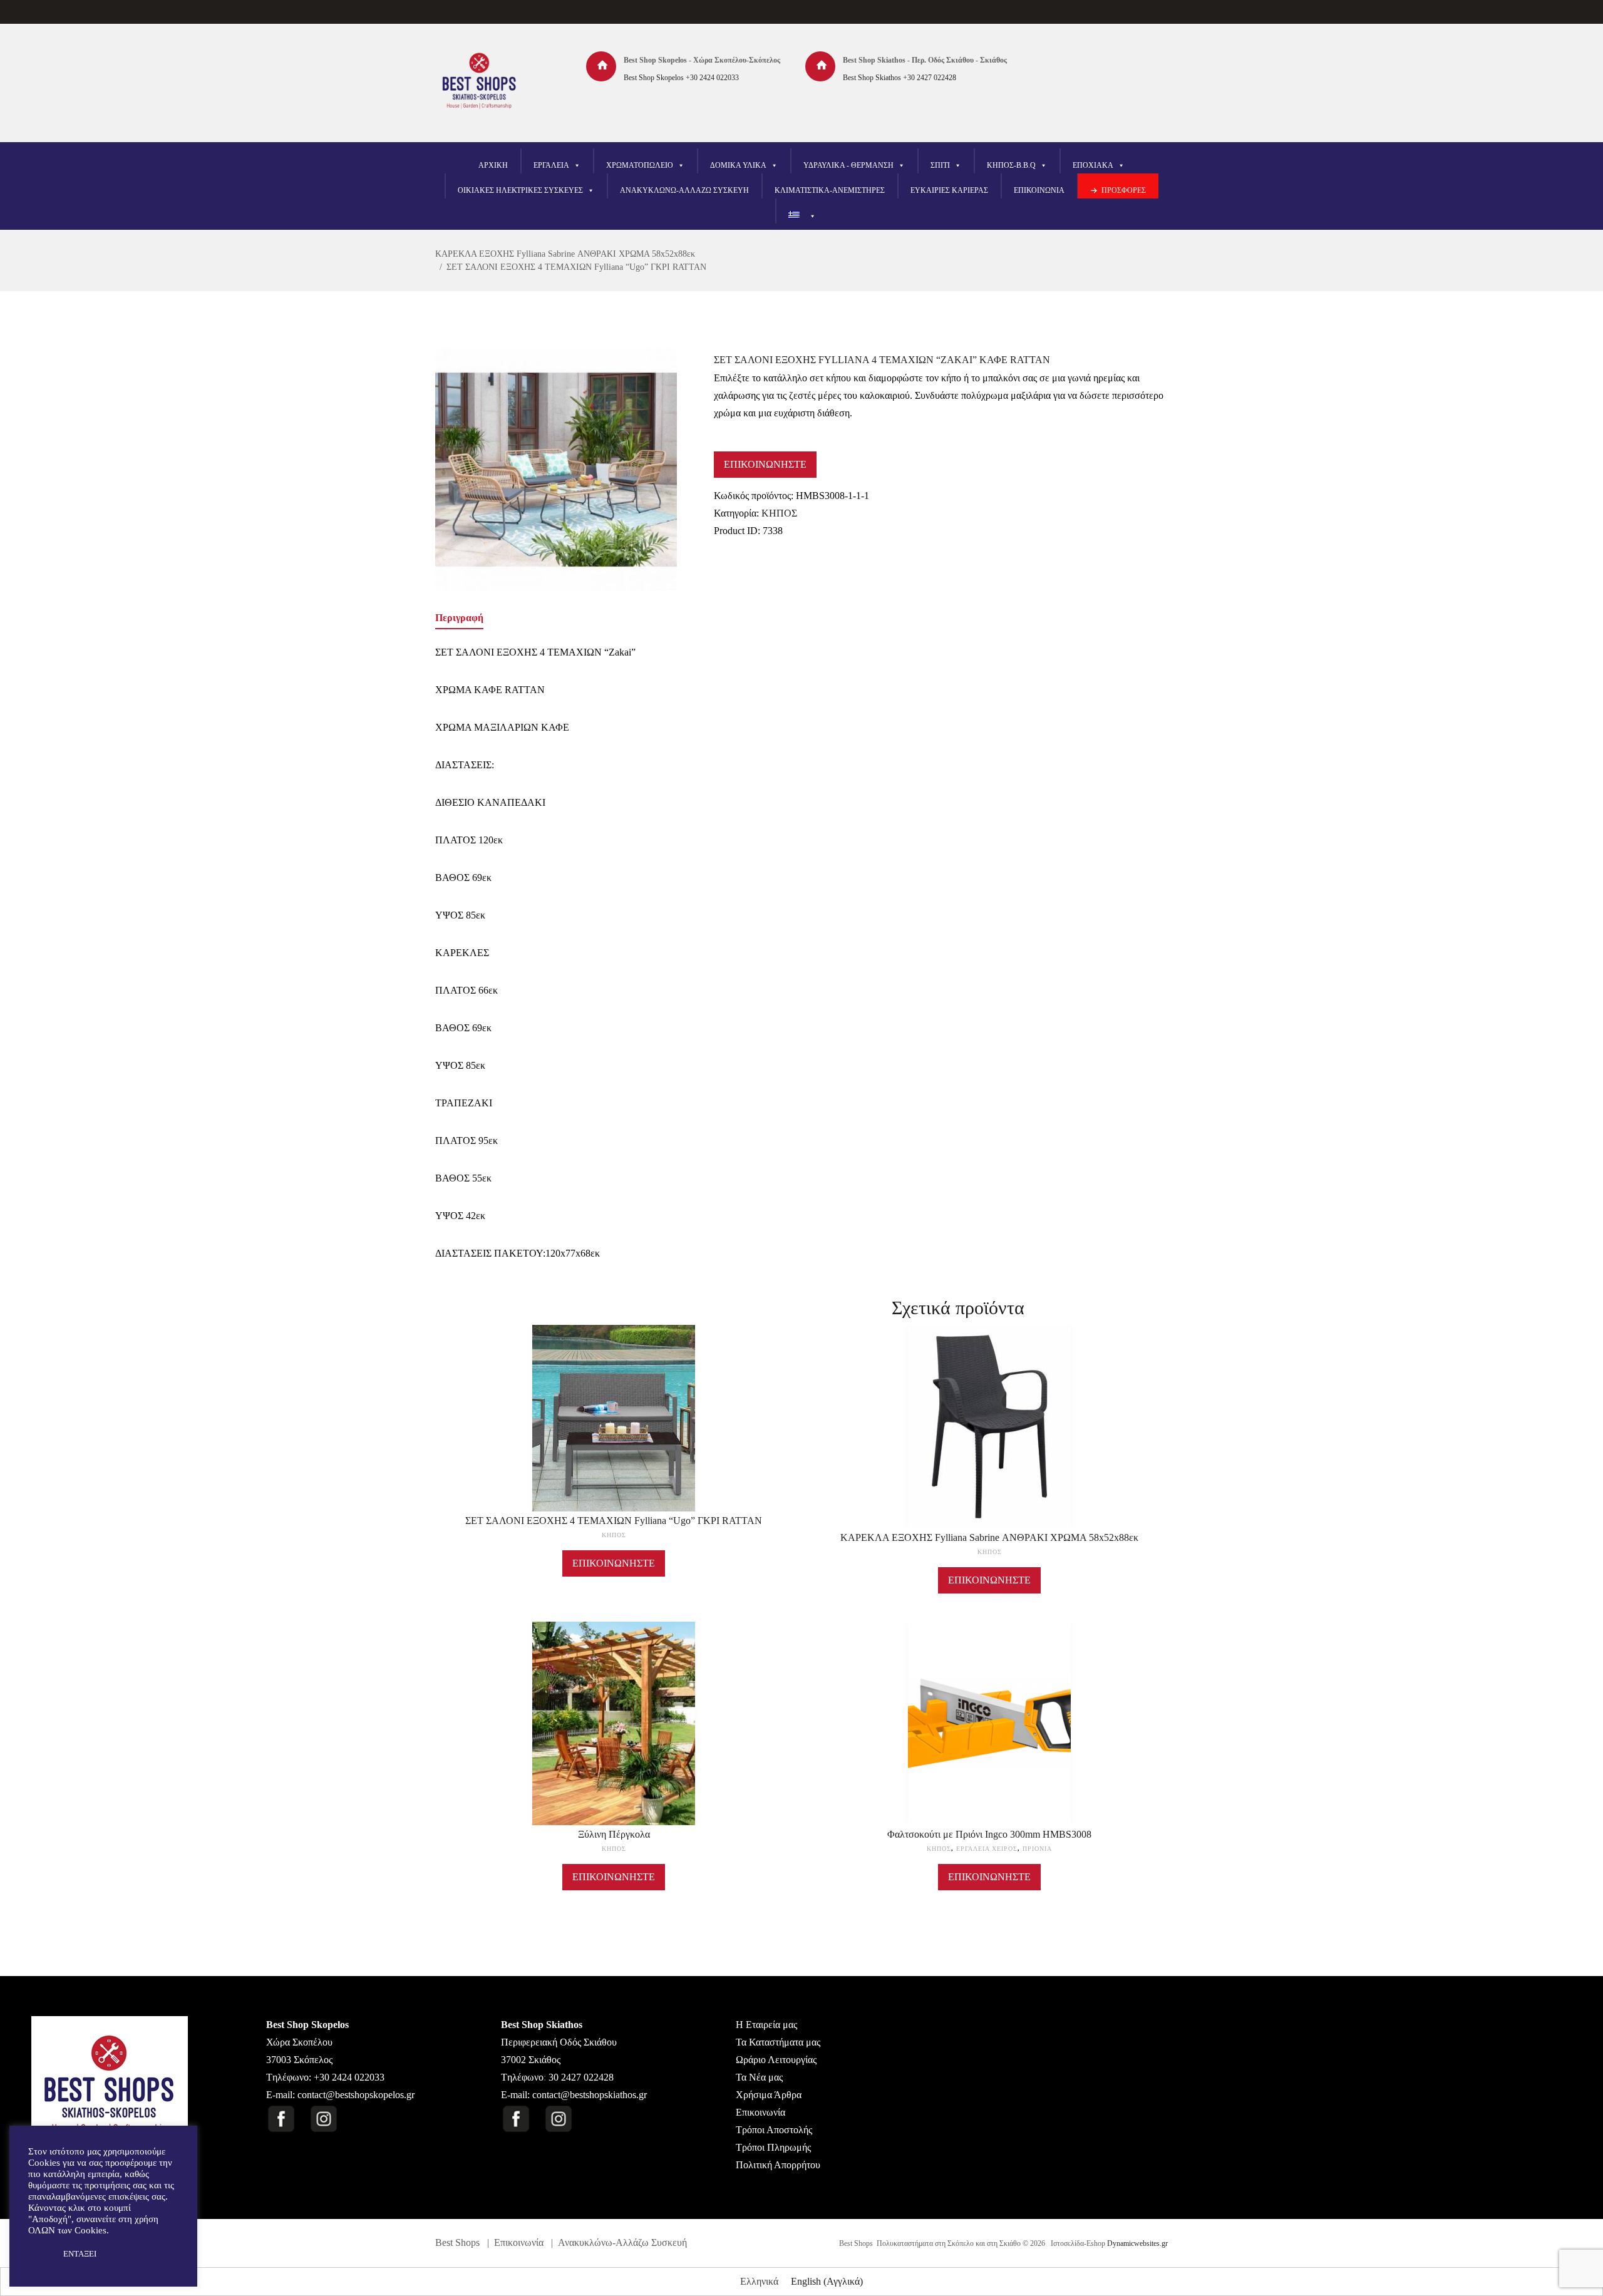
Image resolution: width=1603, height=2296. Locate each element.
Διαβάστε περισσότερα (614, 1430)
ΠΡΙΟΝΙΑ (1037, 1849)
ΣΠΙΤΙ (940, 165)
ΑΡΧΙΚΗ (493, 165)
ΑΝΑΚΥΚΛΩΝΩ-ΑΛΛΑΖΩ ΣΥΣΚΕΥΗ (684, 190)
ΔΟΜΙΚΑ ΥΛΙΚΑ (738, 165)
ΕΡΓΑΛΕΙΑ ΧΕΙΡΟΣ (987, 1849)
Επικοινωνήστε (765, 464)
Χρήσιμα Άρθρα (769, 2095)
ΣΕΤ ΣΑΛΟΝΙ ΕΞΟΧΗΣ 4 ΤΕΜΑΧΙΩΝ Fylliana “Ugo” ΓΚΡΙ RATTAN (576, 267)
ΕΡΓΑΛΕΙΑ (551, 165)
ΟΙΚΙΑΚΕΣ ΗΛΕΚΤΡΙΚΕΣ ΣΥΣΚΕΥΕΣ (520, 190)
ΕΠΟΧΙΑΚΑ (1093, 165)
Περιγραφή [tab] (459, 618)
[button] (39, 2254)
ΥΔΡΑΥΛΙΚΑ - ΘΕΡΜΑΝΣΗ (848, 165)
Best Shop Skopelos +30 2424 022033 (681, 78)
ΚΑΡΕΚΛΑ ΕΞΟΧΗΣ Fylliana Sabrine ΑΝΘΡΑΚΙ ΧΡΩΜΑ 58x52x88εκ (565, 254)
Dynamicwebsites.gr (1137, 2243)
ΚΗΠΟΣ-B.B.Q (1011, 165)
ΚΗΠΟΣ (779, 513)
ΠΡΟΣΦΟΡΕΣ (1124, 190)
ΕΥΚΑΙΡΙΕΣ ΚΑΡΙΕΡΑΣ (949, 190)
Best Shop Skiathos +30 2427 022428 (899, 78)
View (614, 1400)
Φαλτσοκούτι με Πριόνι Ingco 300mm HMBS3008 (989, 1834)
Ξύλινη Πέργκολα (614, 1834)
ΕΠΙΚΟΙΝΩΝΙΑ (1039, 190)
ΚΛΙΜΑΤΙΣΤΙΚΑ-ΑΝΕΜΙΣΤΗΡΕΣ (830, 190)
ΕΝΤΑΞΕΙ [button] (80, 2254)
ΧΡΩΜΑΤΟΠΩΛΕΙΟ (640, 165)
